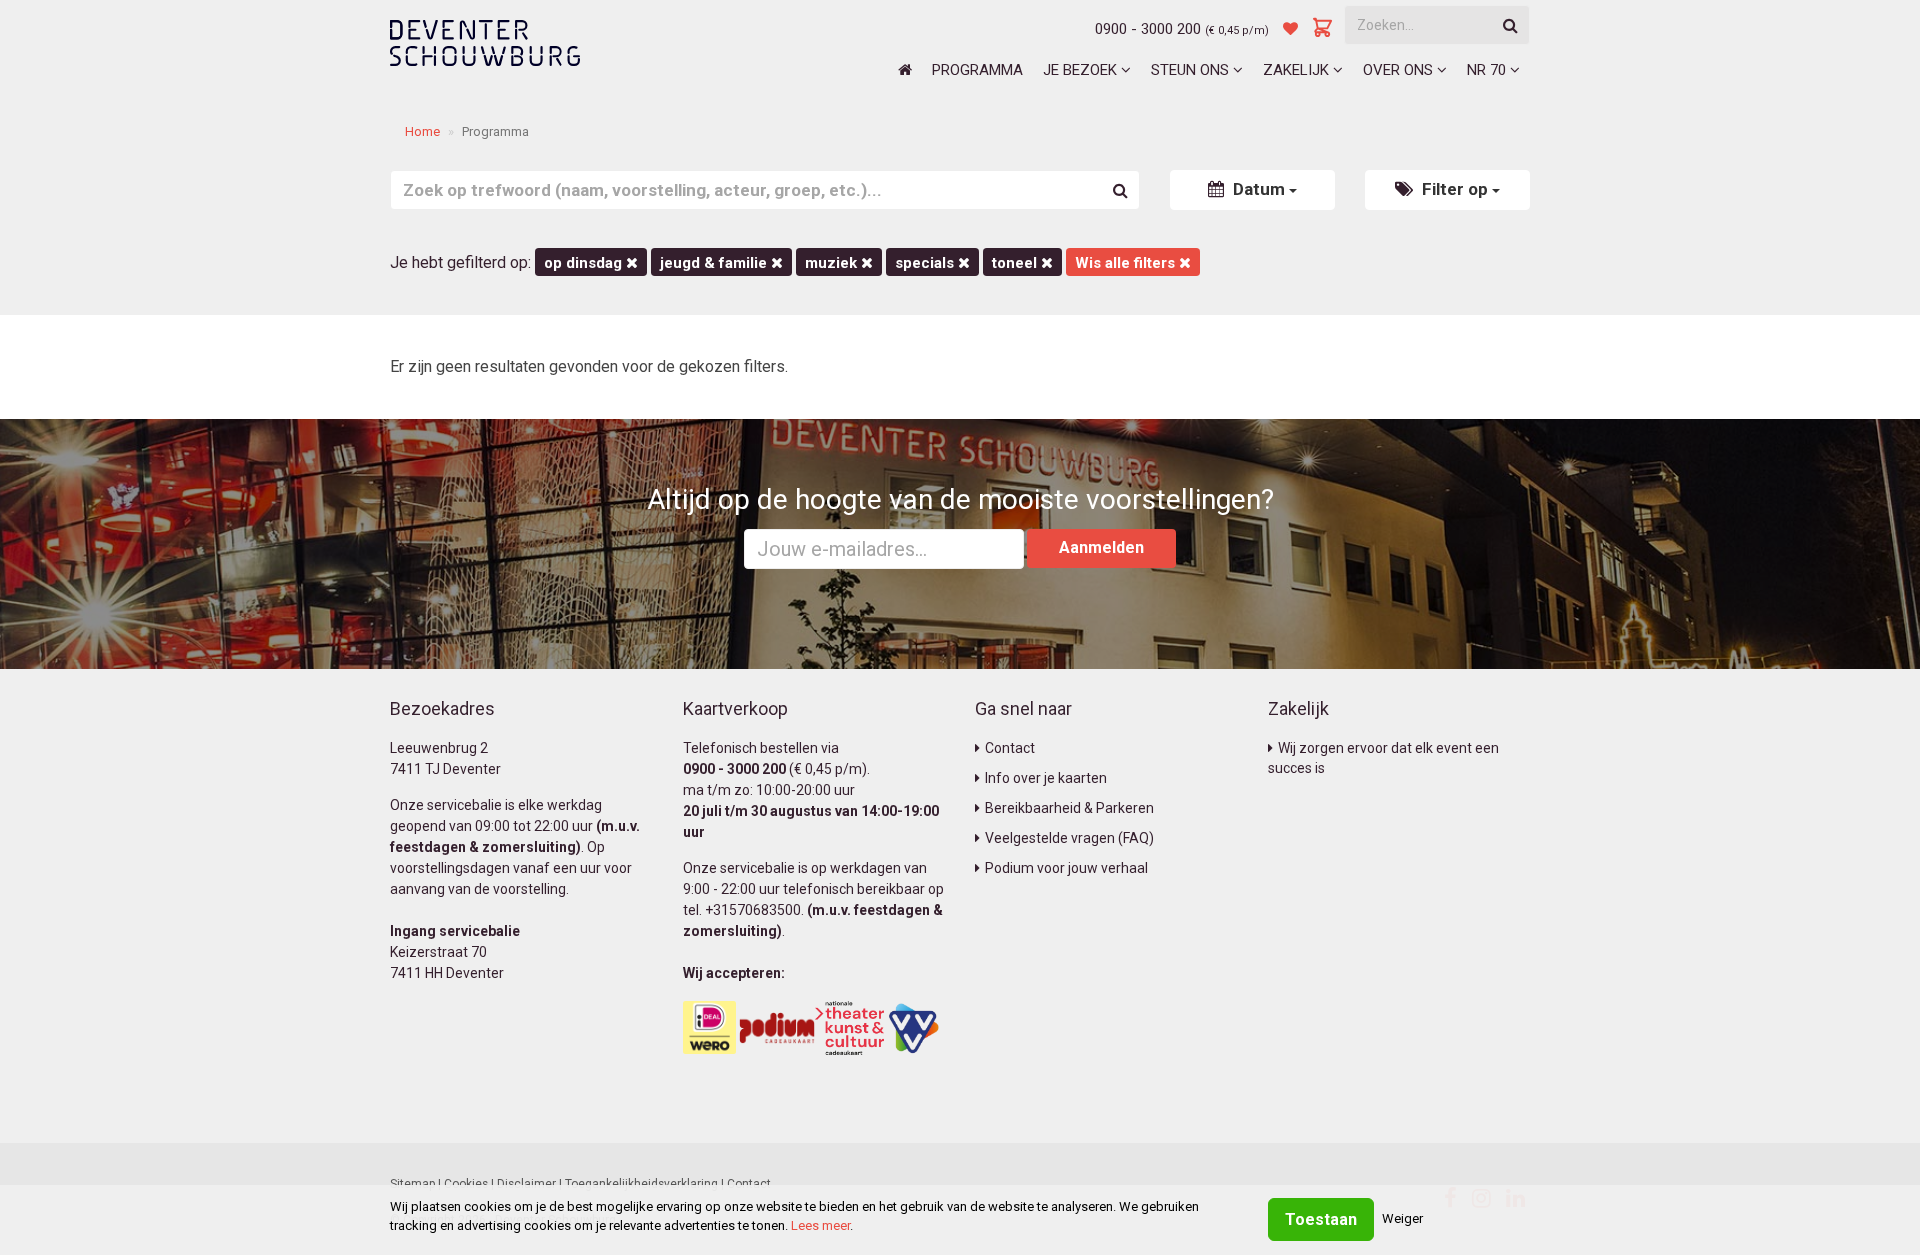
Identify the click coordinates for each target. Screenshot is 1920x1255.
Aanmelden (1101, 547)
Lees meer (820, 1225)
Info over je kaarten (1046, 778)
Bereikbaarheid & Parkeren (1069, 808)
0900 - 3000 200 (1148, 29)
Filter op (1455, 189)
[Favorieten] (1290, 29)
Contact (1010, 748)
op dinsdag (585, 263)
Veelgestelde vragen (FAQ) (1069, 838)
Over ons (1400, 70)
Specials (926, 263)
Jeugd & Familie (715, 263)
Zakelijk (1298, 70)
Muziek (833, 263)
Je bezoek (1082, 70)
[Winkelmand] (1323, 29)
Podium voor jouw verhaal (1066, 868)
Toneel (1016, 263)
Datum (1259, 189)
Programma (977, 70)
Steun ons (1192, 70)
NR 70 (1488, 70)
